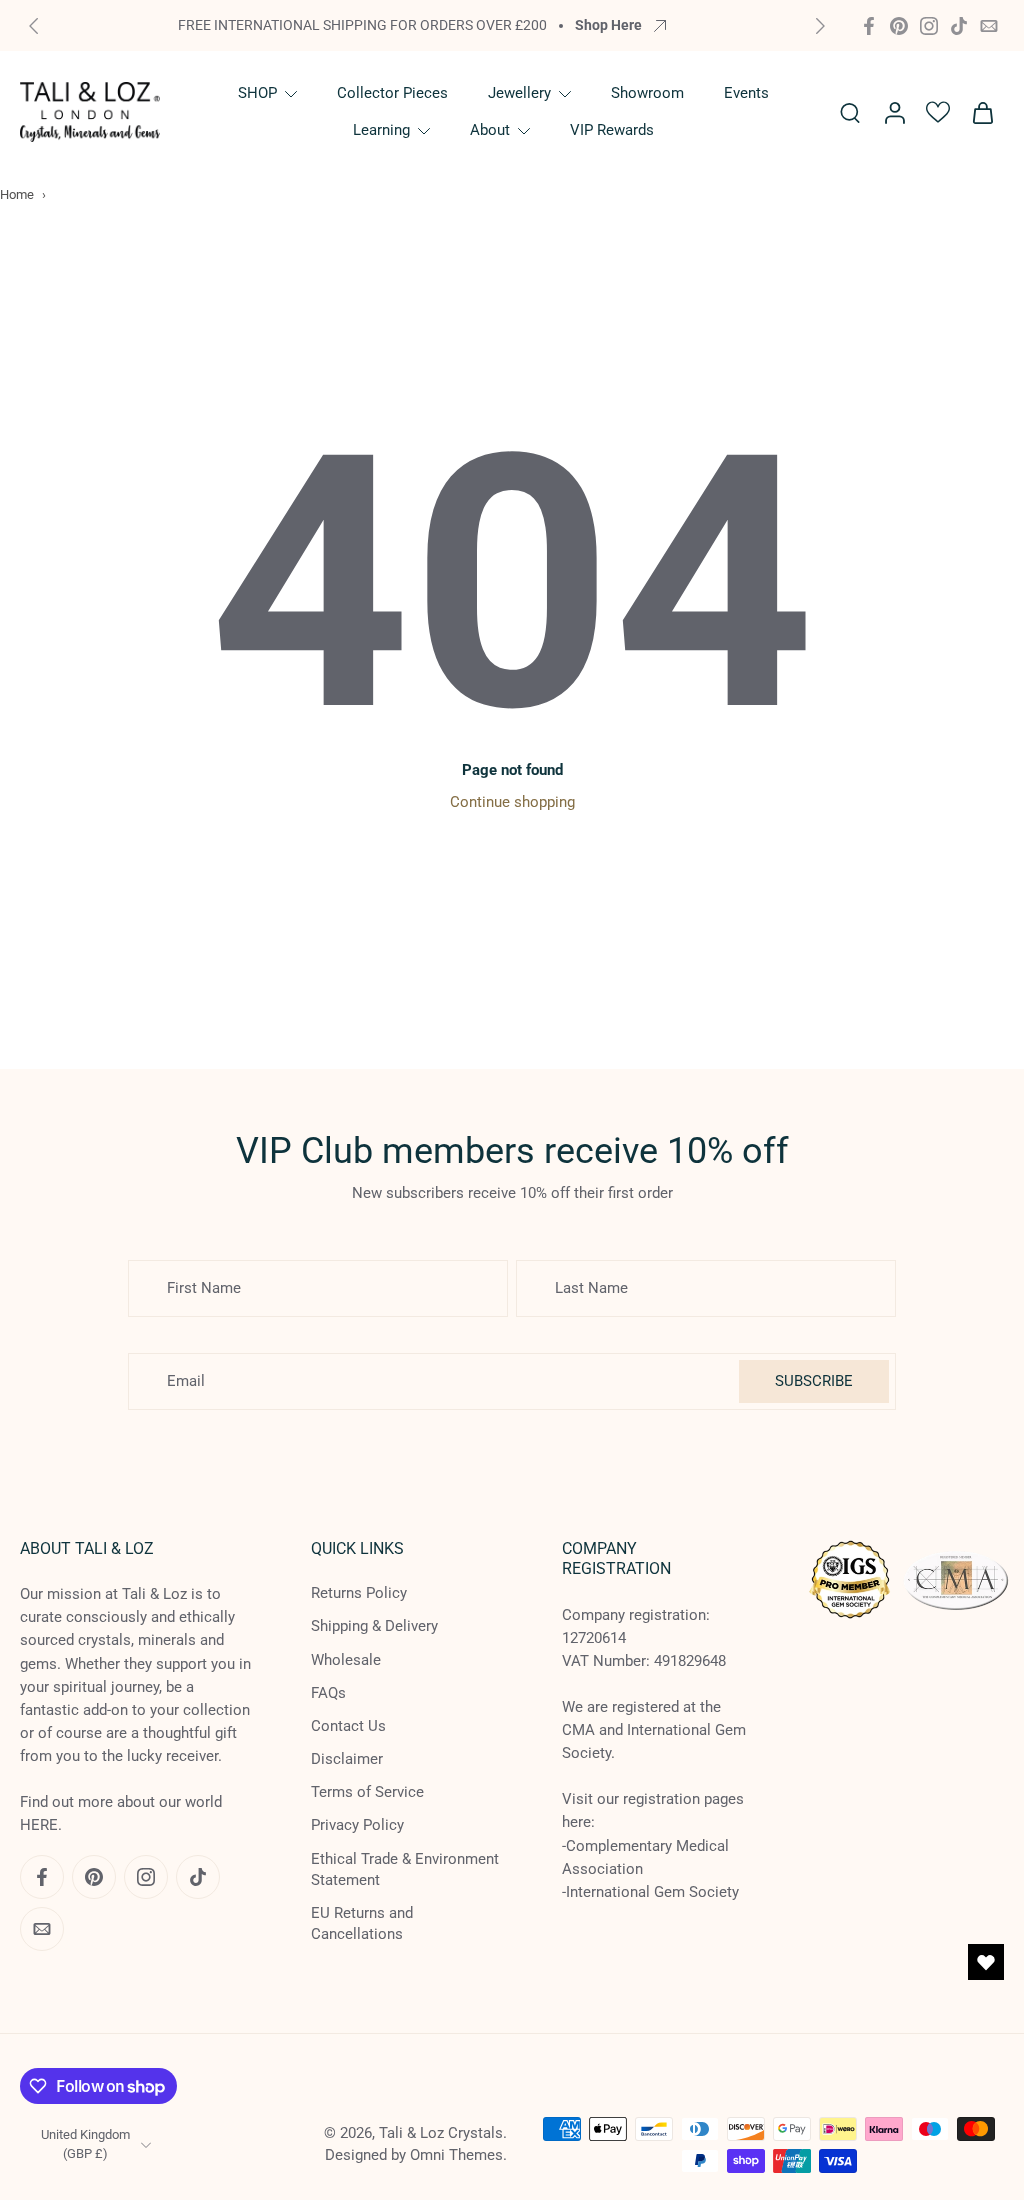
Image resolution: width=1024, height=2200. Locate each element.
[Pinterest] (899, 26)
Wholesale (346, 1659)
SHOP (257, 93)
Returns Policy (359, 1593)
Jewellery (519, 93)
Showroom (647, 93)
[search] (850, 112)
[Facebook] (869, 26)
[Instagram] (929, 26)
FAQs (328, 1692)
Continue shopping (512, 802)
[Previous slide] (34, 26)
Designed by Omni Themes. (416, 2154)
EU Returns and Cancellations (362, 1923)
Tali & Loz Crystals (441, 2133)
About (490, 130)
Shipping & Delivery (374, 1626)
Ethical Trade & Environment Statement (405, 1868)
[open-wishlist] (986, 1962)
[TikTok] (959, 26)
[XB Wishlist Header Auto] (938, 112)
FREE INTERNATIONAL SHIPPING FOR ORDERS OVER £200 (362, 25)
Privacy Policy (357, 1825)
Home (17, 194)
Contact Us (348, 1725)
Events (746, 93)
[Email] (989, 26)
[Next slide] (820, 26)
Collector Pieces (392, 93)
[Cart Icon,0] (982, 112)
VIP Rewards (612, 130)
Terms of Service (367, 1792)
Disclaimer (347, 1759)
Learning (381, 130)
